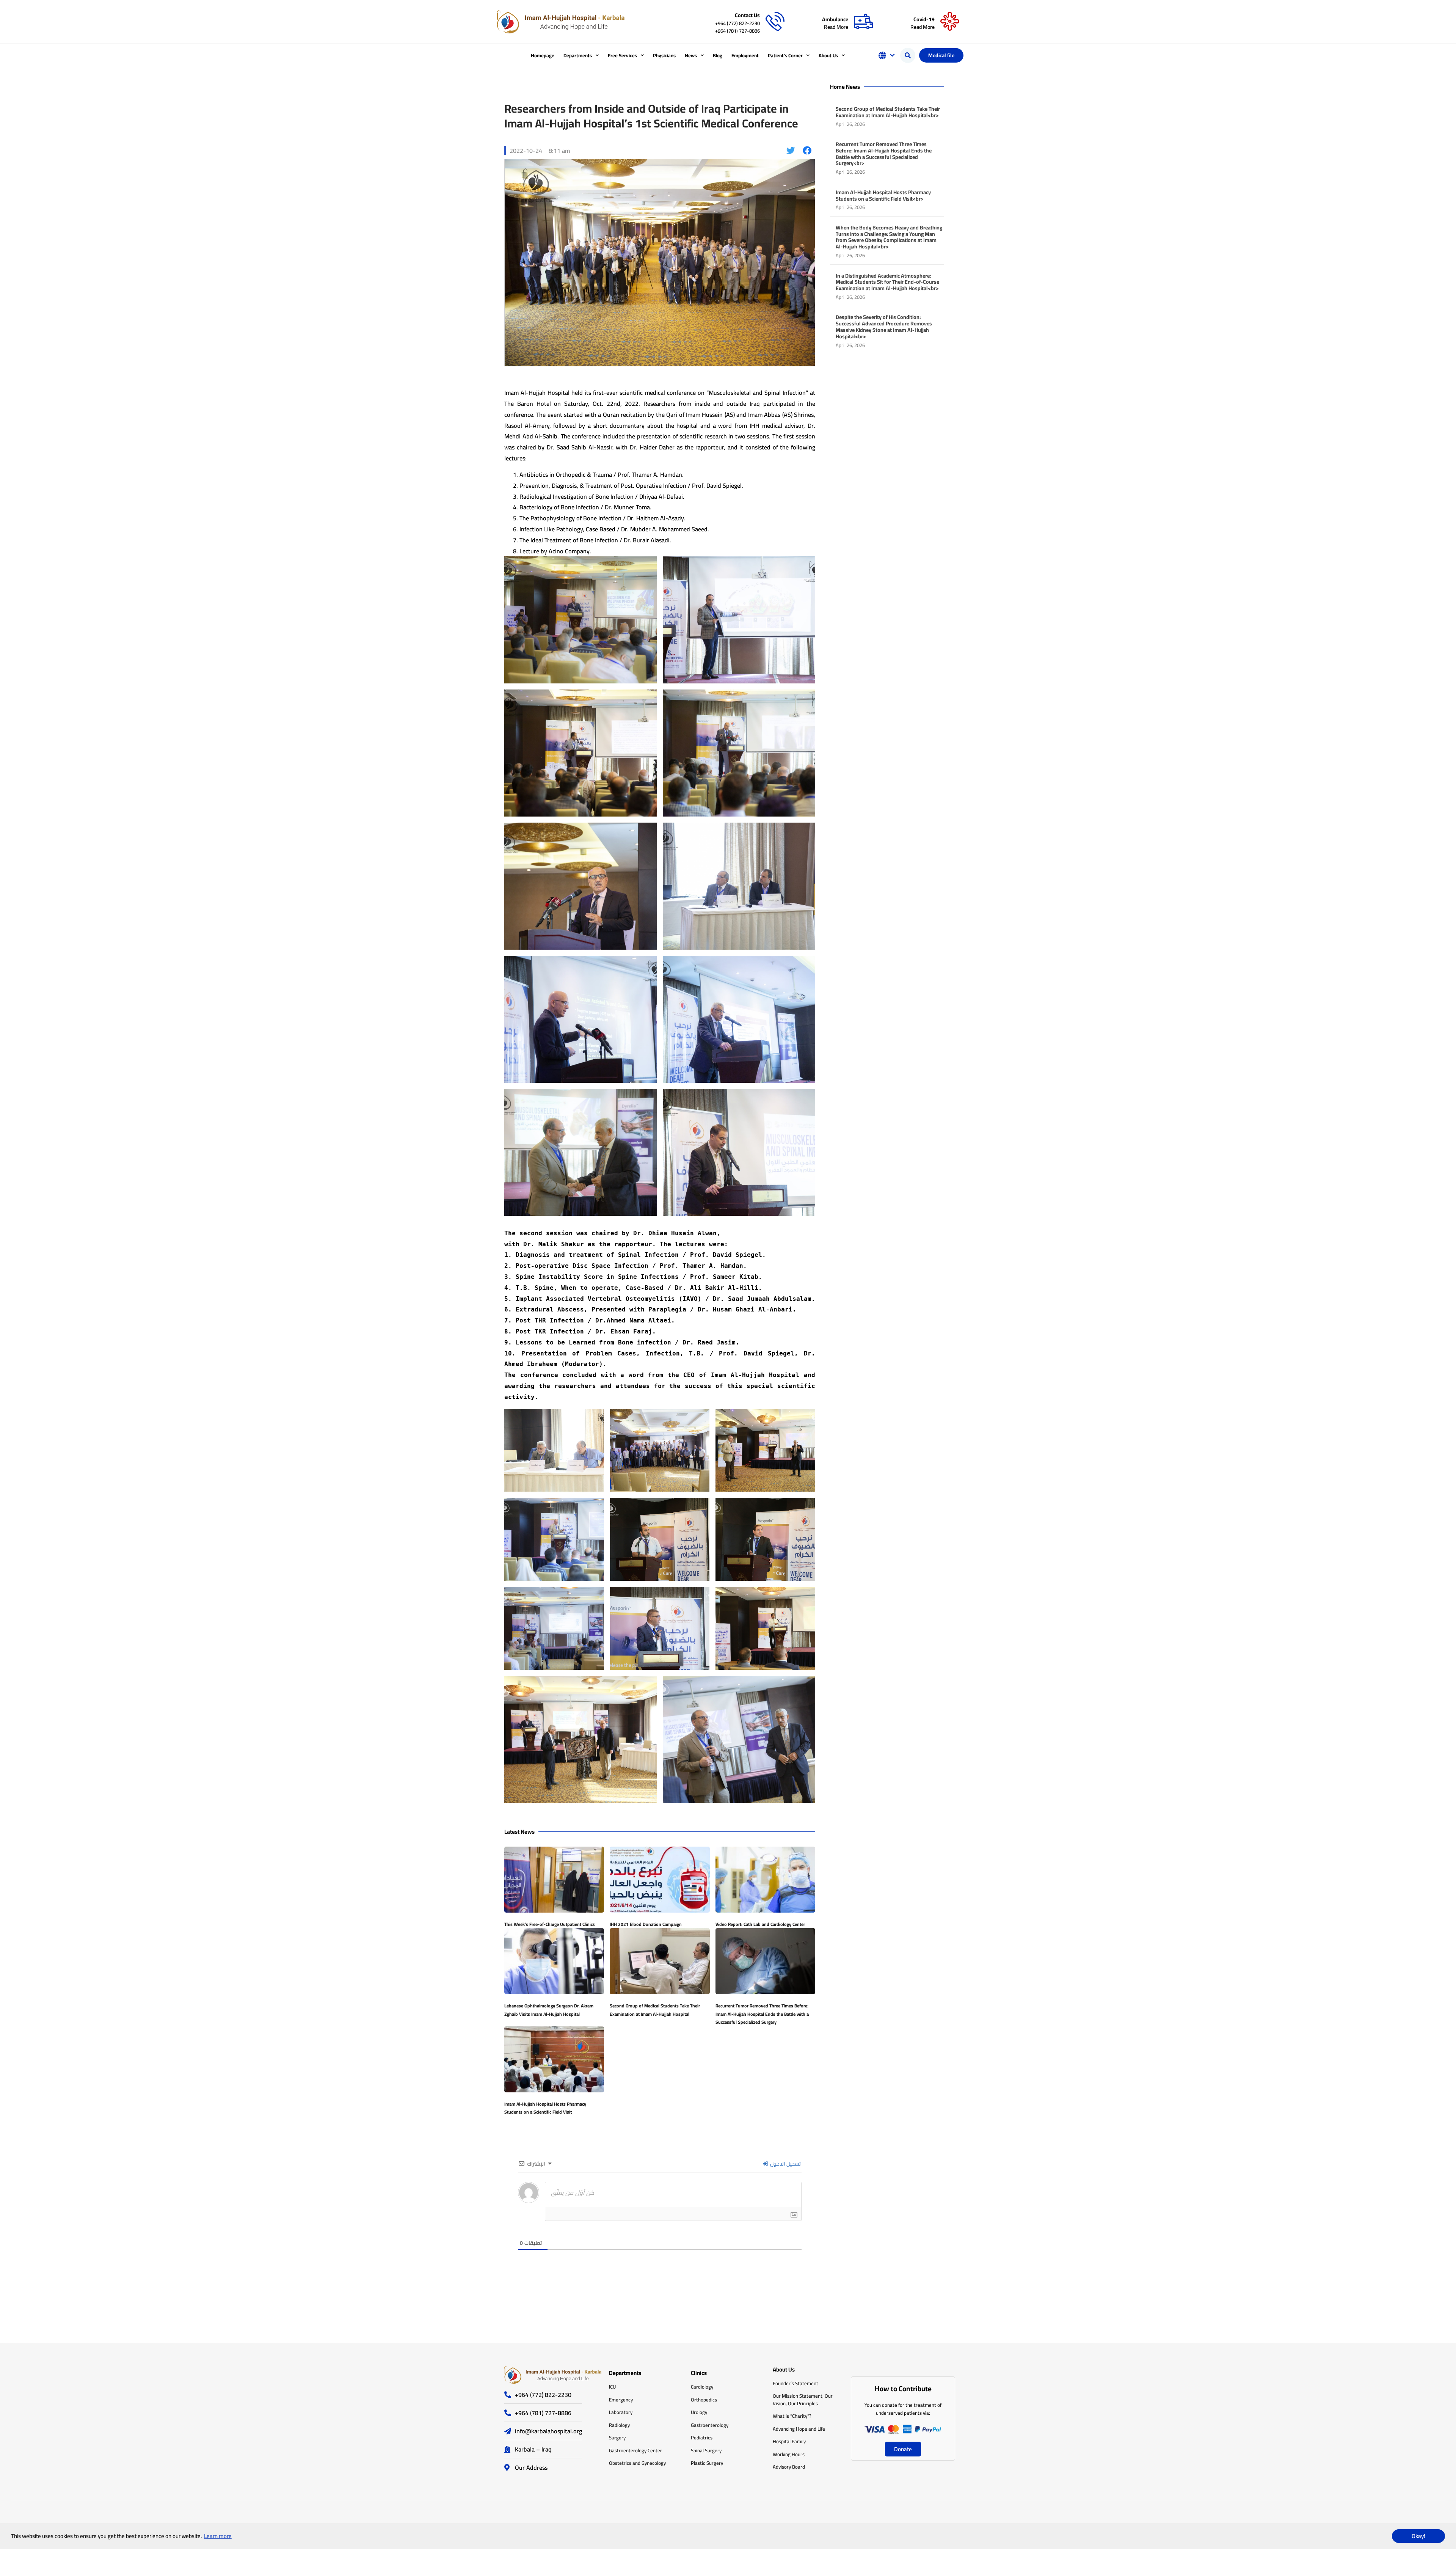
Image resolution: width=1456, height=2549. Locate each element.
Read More (836, 27)
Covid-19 (924, 19)
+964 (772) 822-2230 (737, 23)
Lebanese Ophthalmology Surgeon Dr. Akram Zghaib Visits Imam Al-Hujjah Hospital (549, 2010)
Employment (745, 55)
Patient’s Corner (785, 55)
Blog (718, 55)
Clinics (699, 2373)
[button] (908, 55)
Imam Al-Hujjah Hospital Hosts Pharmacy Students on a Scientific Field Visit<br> (883, 196)
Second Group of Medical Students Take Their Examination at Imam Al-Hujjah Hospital (655, 2010)
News (691, 55)
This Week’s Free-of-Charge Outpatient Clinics (550, 1924)
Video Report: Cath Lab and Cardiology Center (760, 1924)
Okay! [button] (1418, 2536)
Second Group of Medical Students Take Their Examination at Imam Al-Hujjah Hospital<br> (888, 112)
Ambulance (835, 19)
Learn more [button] (218, 2536)
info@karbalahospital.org (548, 2431)
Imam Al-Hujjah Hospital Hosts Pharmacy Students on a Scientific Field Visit (545, 2108)
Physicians (664, 55)
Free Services (622, 55)
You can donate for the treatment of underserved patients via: (903, 2409)
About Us (828, 55)
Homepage (543, 55)
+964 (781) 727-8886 (737, 31)
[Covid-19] (950, 22)
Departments (578, 55)
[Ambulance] (863, 22)
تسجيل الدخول (785, 2164)
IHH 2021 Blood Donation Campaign (646, 1924)
